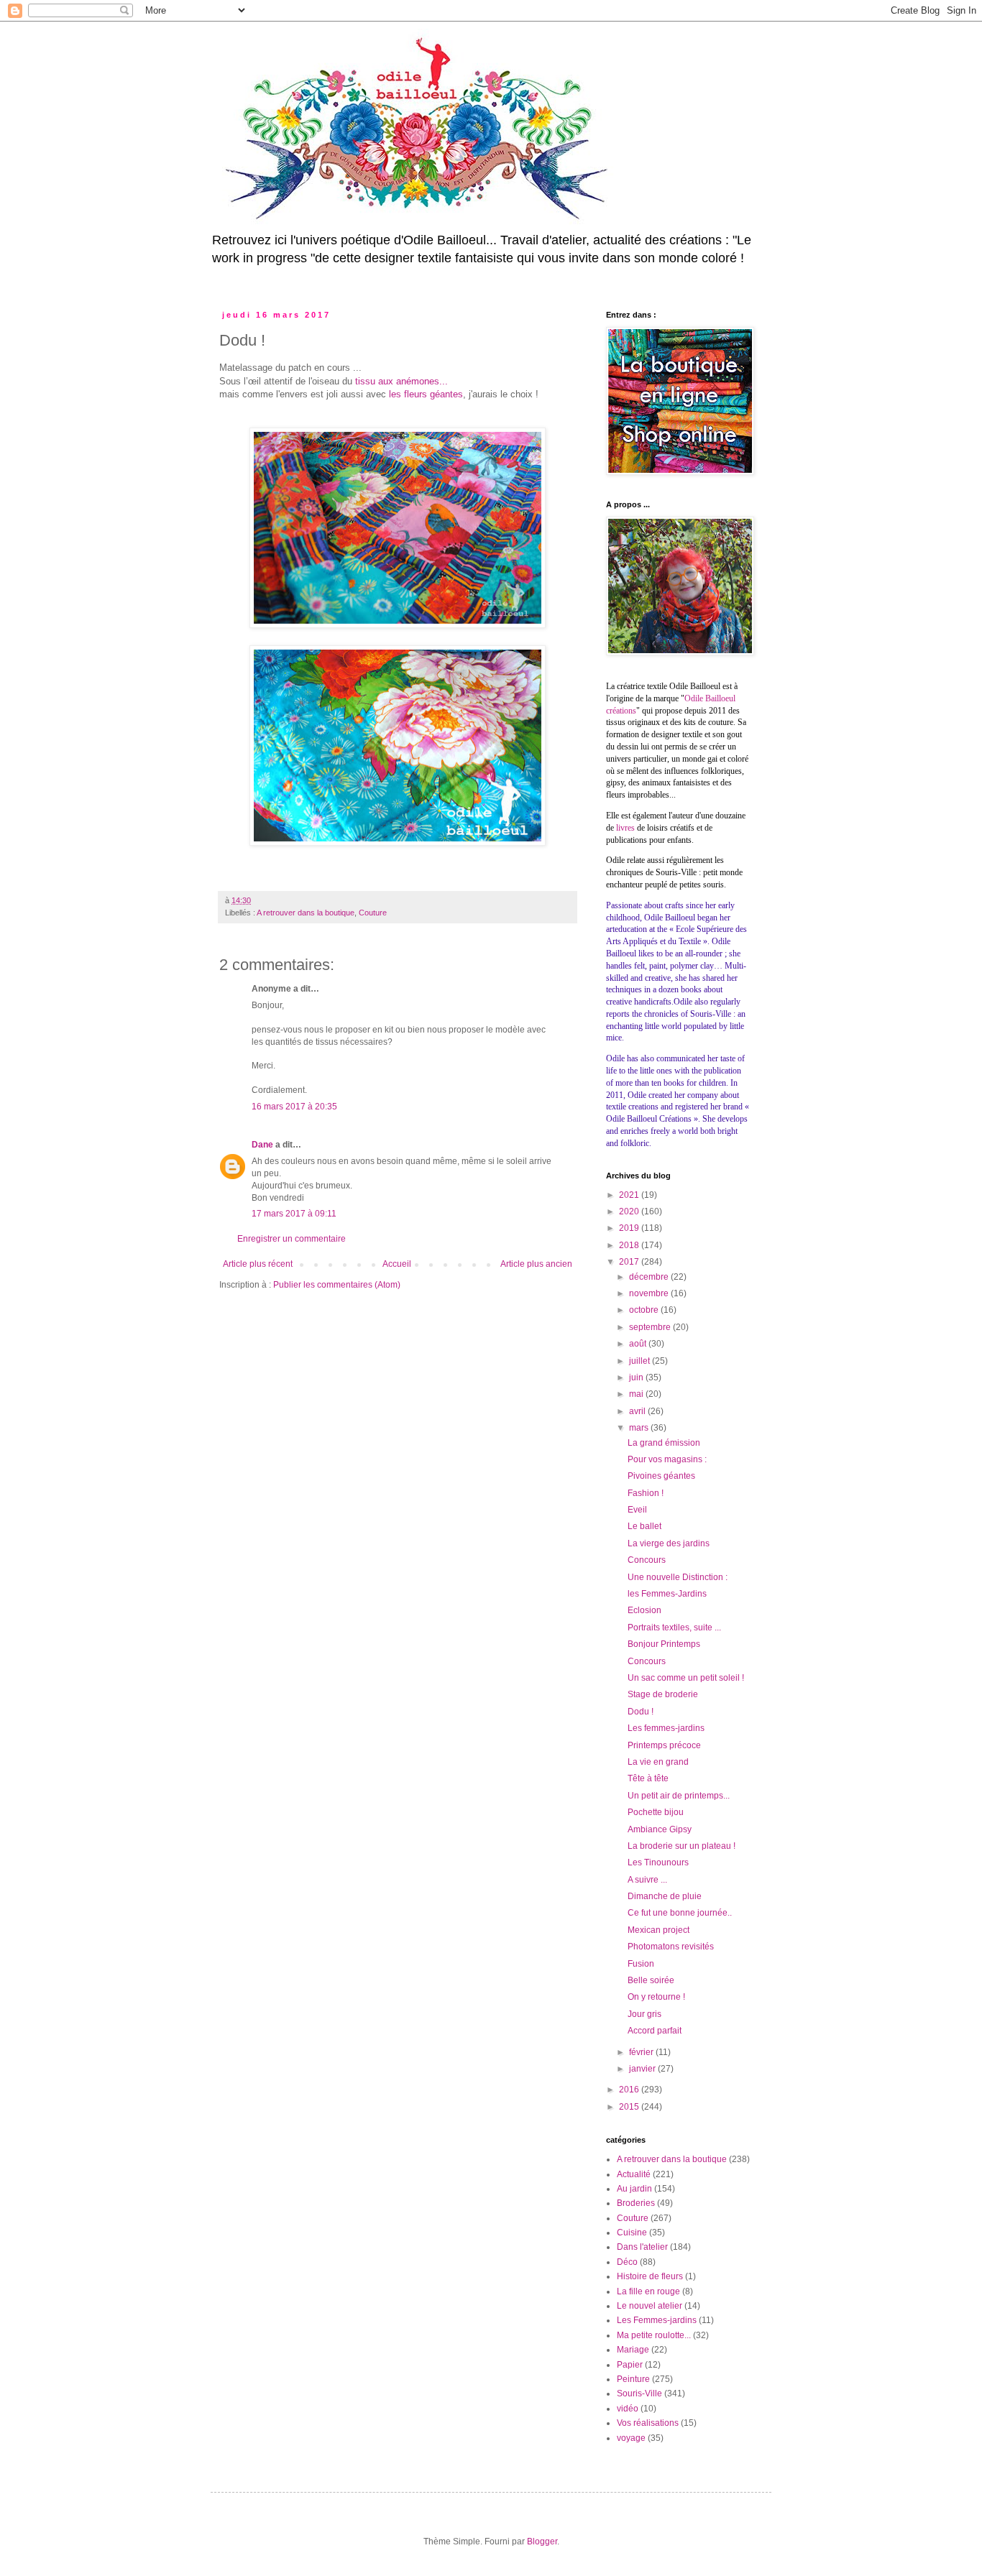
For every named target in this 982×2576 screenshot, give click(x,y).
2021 (630, 1195)
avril (638, 1411)
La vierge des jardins (669, 1543)
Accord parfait (655, 2031)
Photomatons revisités (671, 1947)
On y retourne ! (656, 1997)
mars (640, 1428)
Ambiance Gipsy (660, 1829)
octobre (645, 1310)
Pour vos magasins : (667, 1459)
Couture (373, 913)
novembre (650, 1293)
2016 (630, 2090)
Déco (627, 2262)
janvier (643, 2069)
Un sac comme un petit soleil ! (686, 1678)
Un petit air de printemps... (679, 1796)
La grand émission (664, 1443)
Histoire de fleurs (650, 2276)
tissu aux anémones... (401, 381)
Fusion (641, 1964)
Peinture (633, 2379)
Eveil (637, 1510)
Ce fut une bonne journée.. (680, 1913)
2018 (630, 1245)
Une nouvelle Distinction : (678, 1577)
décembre (650, 1277)
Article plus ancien (536, 1264)
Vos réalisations (648, 2423)
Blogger (542, 2542)
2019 (630, 1228)
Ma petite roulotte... (654, 2335)
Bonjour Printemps (664, 1644)
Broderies (636, 2203)
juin (637, 1377)
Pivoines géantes (661, 1476)
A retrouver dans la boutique (306, 913)
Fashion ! (646, 1493)
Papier (630, 2365)
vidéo (628, 2409)
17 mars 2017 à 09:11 (294, 1214)
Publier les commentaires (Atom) (337, 1285)
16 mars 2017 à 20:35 (294, 1107)
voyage (631, 2438)
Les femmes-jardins (666, 1728)
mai (637, 1394)
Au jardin (634, 2189)
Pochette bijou (656, 1812)
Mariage (633, 2350)
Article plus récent (258, 1264)
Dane (262, 1145)
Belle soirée (651, 1980)
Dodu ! (641, 1712)
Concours (647, 1560)
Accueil (397, 1264)
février (642, 2052)
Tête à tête (648, 1778)
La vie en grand (658, 1762)
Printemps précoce (664, 1745)
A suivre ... (647, 1880)
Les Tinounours (658, 1862)
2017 (630, 1262)
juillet (641, 1361)
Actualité (634, 2174)
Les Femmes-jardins (657, 2320)
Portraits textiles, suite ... (674, 1628)
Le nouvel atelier (650, 2306)
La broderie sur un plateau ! (682, 1846)
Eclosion (644, 1610)
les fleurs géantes (426, 394)
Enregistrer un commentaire (292, 1239)
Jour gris (644, 2014)
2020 (630, 1211)
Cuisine (632, 2233)
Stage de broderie (663, 1694)
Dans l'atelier (642, 2247)
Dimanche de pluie (665, 1896)
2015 (630, 2107)
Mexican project (659, 1930)
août (639, 1344)
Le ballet (644, 1526)
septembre (651, 1327)
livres (625, 828)
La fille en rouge (648, 2291)
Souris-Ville (639, 2393)
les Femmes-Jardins (667, 1594)
